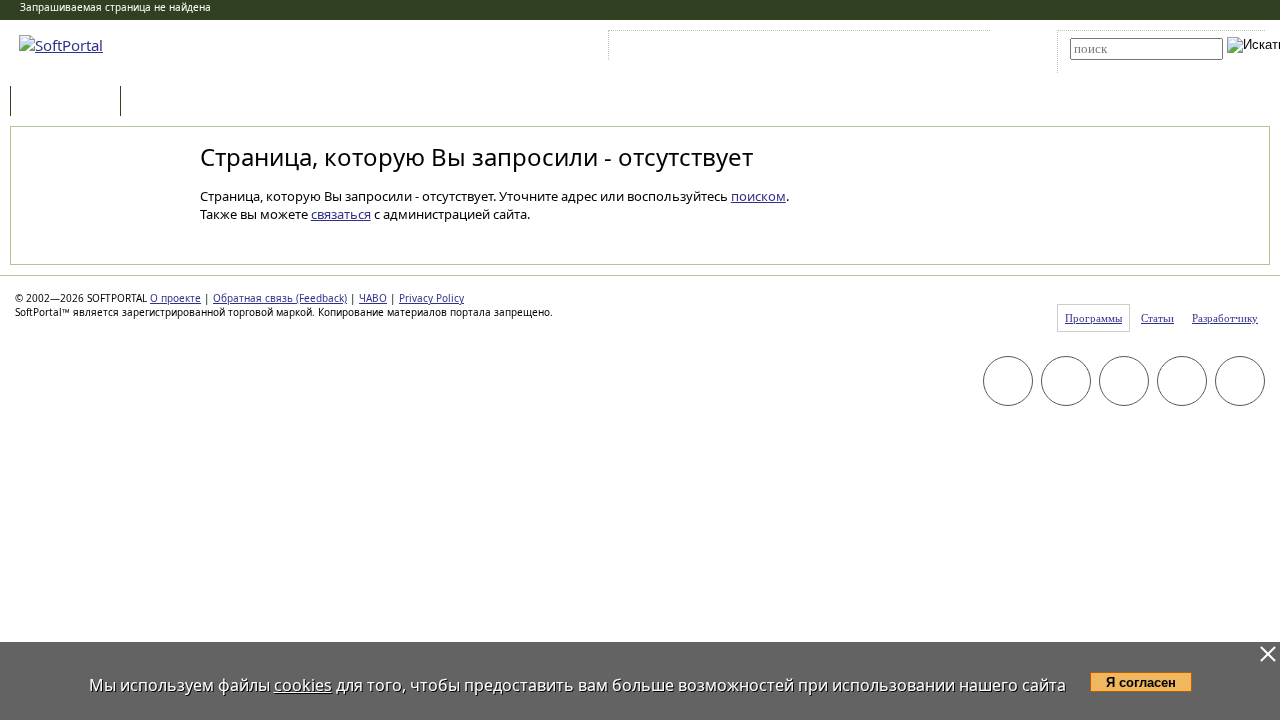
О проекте (175, 298)
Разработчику (1225, 318)
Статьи (169, 102)
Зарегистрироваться (786, 49)
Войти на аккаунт (673, 49)
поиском (758, 196)
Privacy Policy (431, 298)
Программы (70, 102)
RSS (950, 49)
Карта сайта (889, 49)
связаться (341, 214)
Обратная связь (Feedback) (280, 298)
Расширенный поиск (1125, 66)
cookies (303, 685)
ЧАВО (373, 298)
